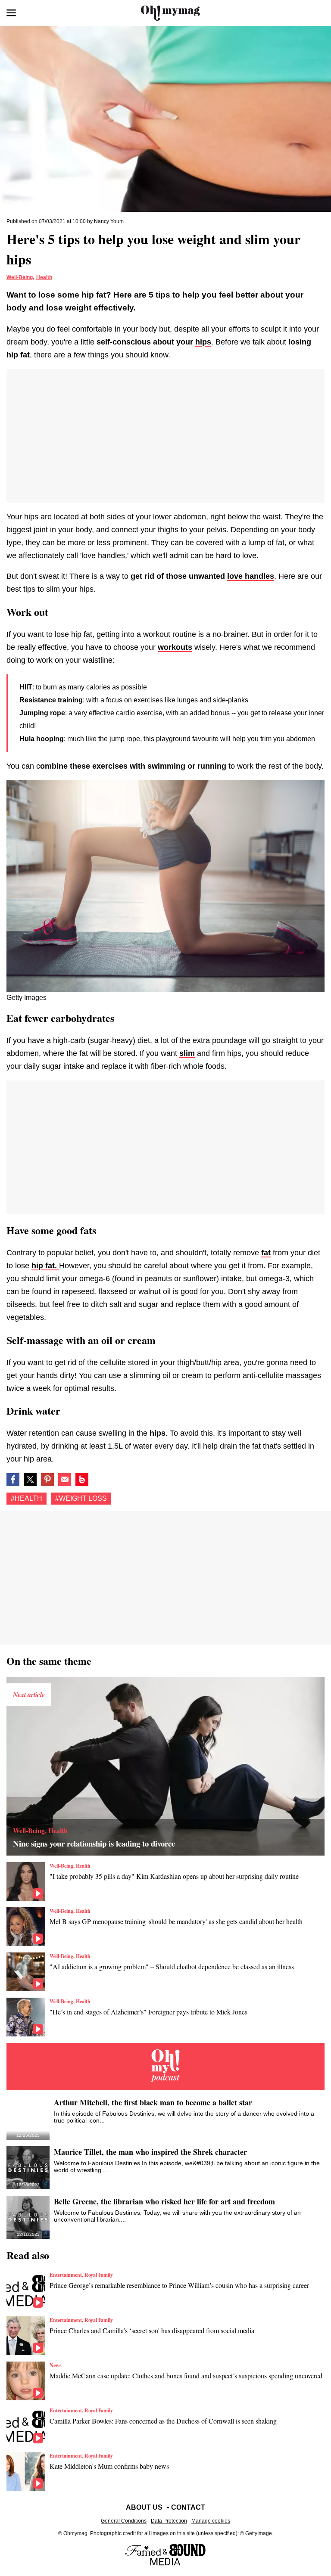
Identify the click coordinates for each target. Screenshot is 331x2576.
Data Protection (169, 2521)
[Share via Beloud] (82, 1480)
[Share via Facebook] (13, 1480)
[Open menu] (11, 13)
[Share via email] (65, 1480)
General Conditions (124, 2521)
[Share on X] (30, 1480)
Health (44, 277)
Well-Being (20, 277)
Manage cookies (211, 2521)
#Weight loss (81, 1498)
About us (144, 2507)
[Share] (47, 1480)
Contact (188, 2507)
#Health (27, 1498)
